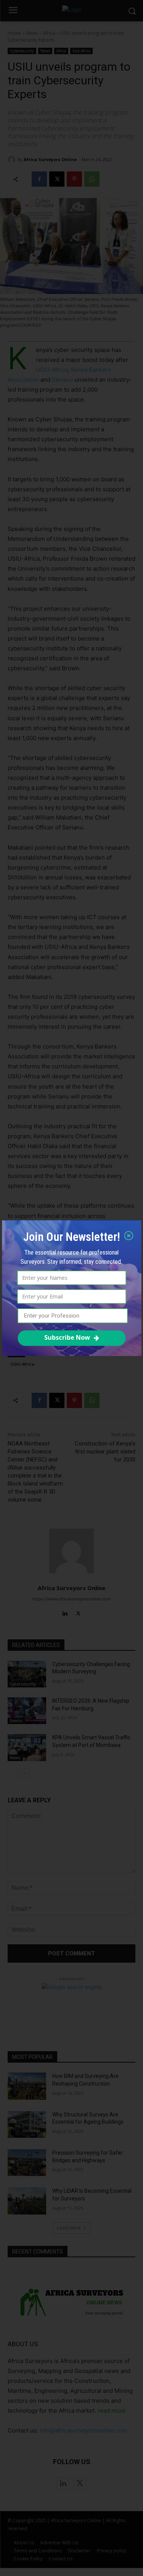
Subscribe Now (67, 1337)
